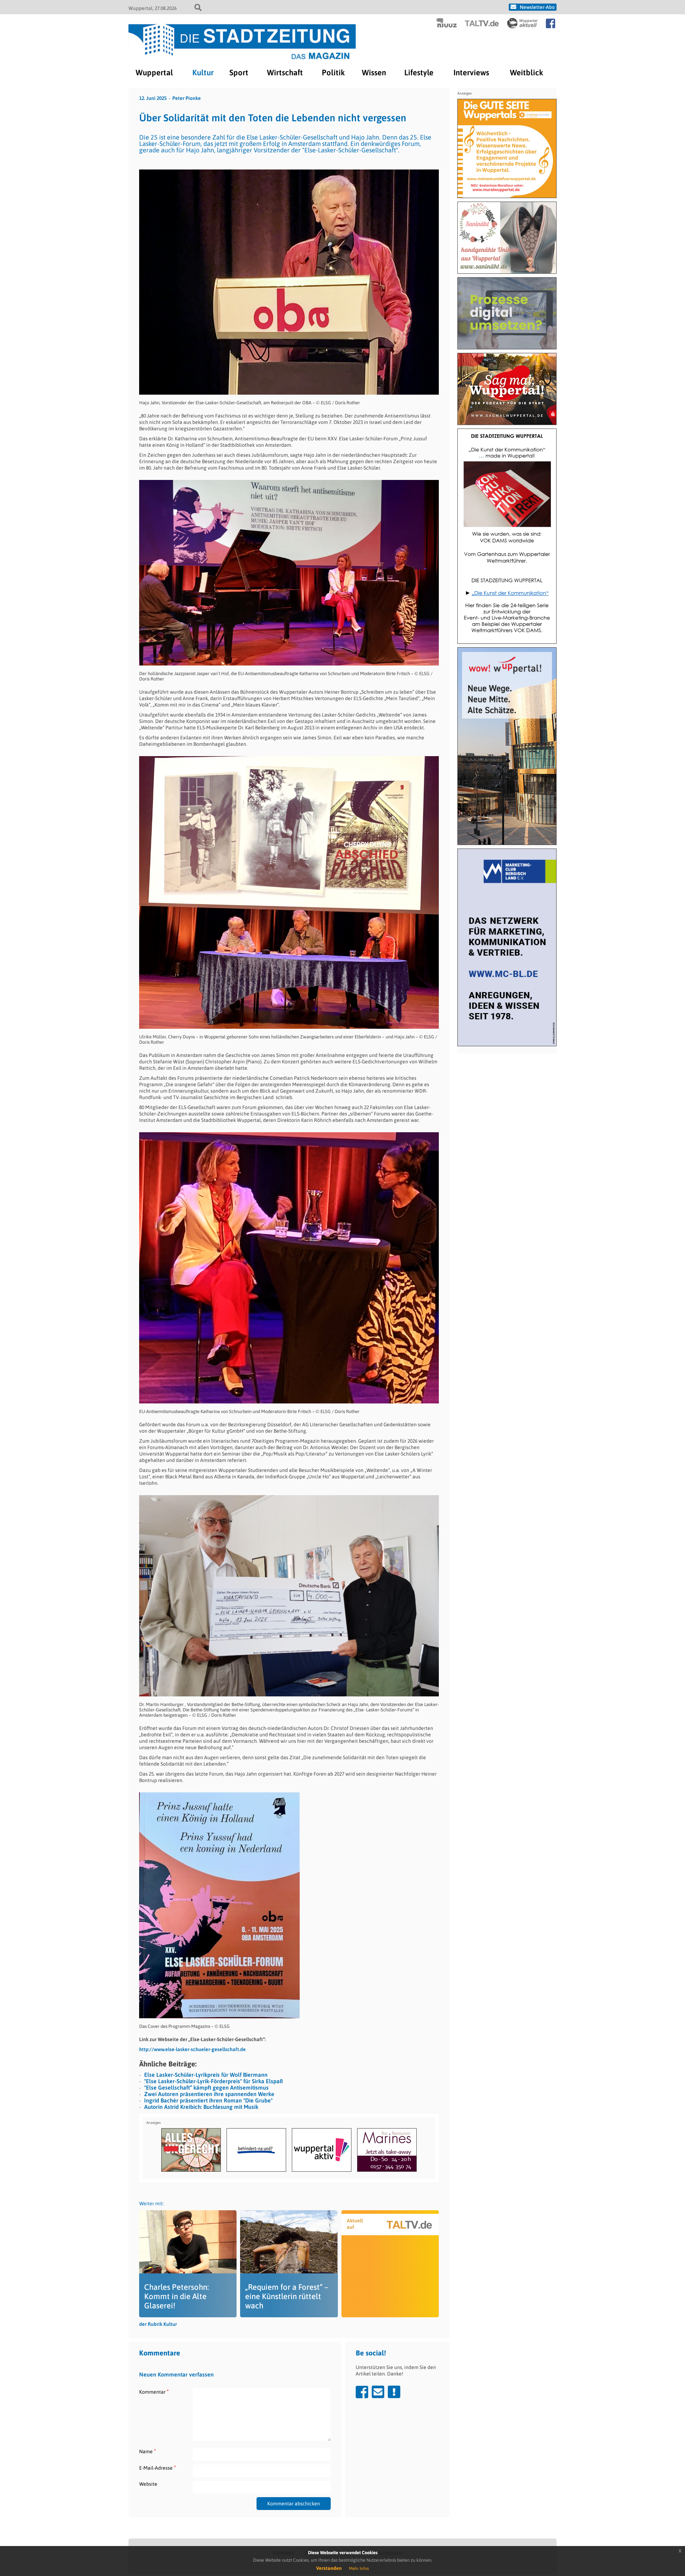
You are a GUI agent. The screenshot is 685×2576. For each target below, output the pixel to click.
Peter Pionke (187, 98)
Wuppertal (154, 72)
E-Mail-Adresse (158, 2468)
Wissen (374, 72)
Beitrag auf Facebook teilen (362, 2392)
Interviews (471, 72)
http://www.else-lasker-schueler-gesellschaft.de (192, 2049)
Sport (239, 72)
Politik (333, 72)
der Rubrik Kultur (158, 2324)
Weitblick (526, 72)
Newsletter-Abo (537, 7)
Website (148, 2484)
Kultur (203, 72)
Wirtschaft (285, 72)
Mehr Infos (359, 2569)
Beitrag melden (394, 2392)
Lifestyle (419, 72)
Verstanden (329, 2568)
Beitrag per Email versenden (378, 2392)
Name (148, 2451)
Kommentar (154, 2392)
